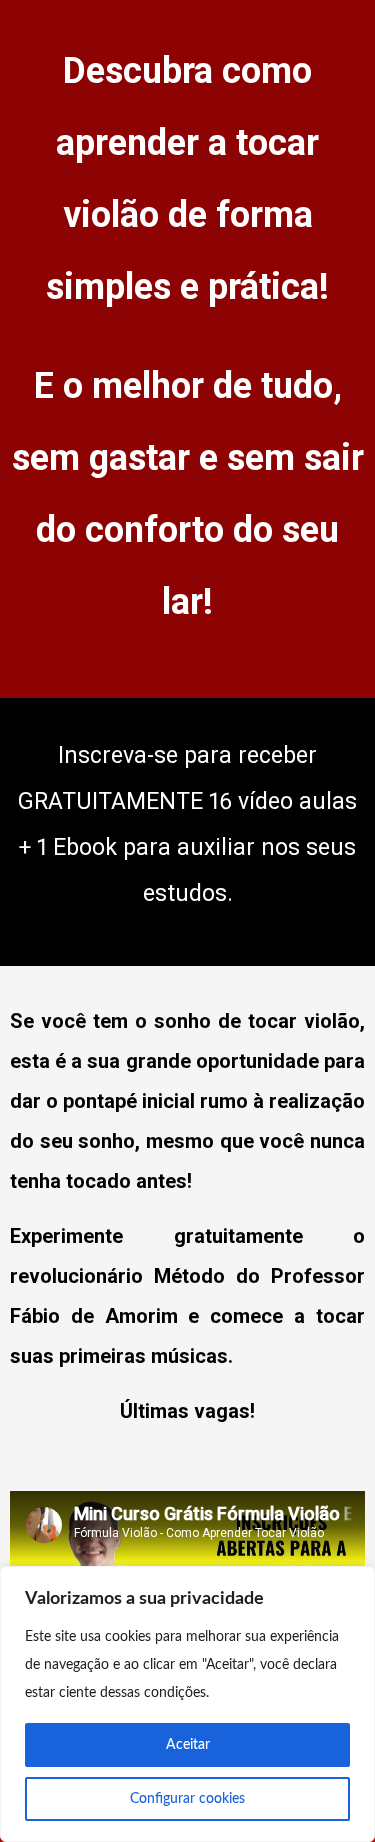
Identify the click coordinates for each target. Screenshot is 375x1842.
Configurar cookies (187, 1799)
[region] (187, 1704)
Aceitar (188, 1745)
